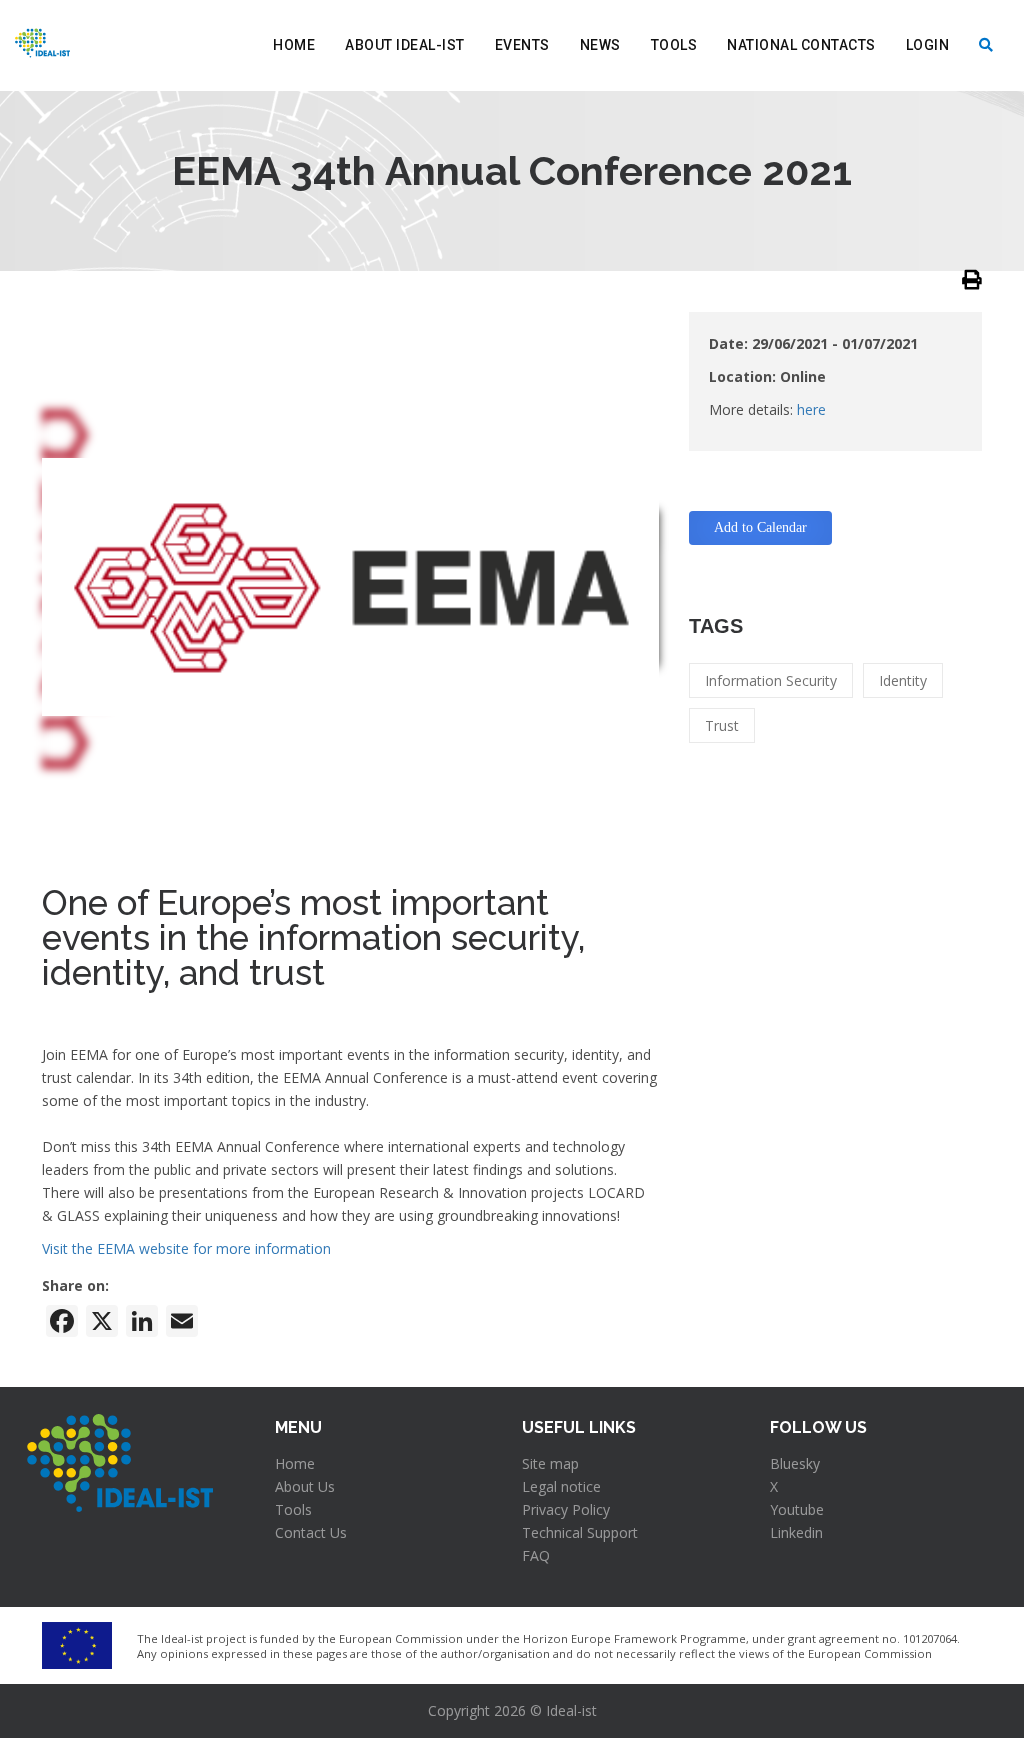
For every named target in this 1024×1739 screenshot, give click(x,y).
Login (928, 45)
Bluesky (795, 1463)
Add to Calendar (760, 527)
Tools (674, 45)
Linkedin (796, 1532)
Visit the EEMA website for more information (186, 1248)
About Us (305, 1486)
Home (294, 45)
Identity (903, 680)
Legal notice (561, 1486)
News (600, 45)
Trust (722, 725)
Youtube (797, 1509)
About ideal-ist (405, 45)
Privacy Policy (566, 1509)
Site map (550, 1463)
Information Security (771, 680)
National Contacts (801, 45)
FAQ (536, 1555)
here (811, 409)
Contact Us (311, 1532)
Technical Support (580, 1532)
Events (522, 45)
